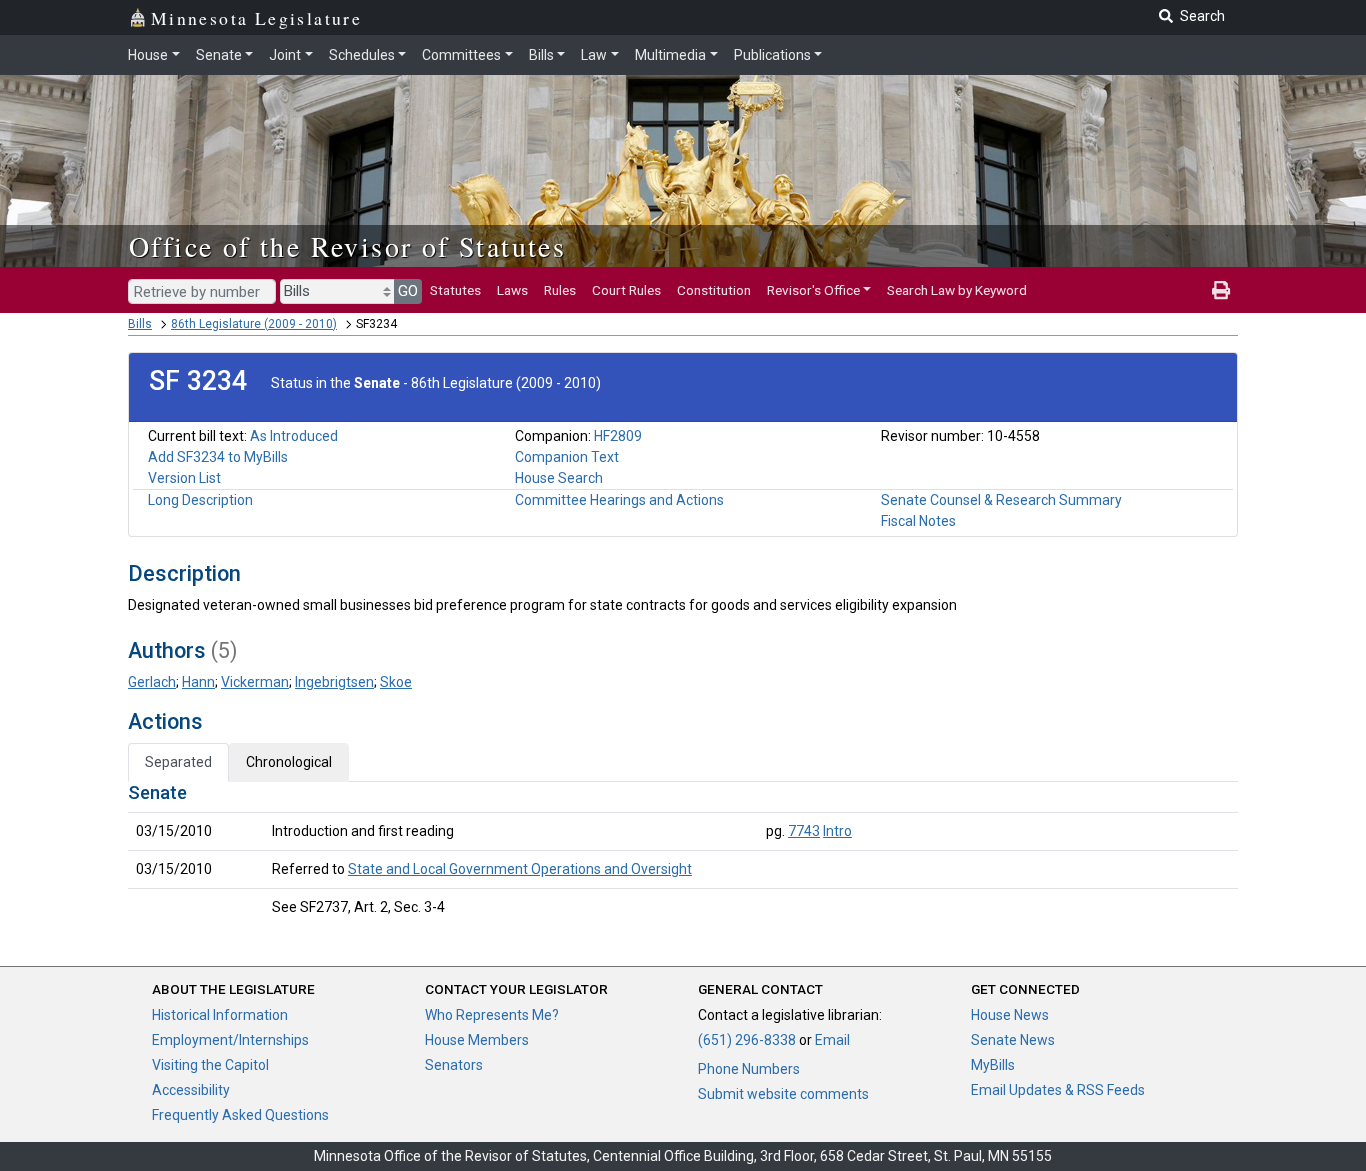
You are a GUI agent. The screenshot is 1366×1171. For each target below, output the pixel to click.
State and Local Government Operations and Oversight (520, 869)
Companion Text (567, 457)
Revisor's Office (813, 290)
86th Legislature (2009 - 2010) (254, 324)
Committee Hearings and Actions (619, 500)
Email (832, 1040)
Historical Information (220, 1015)
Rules (560, 290)
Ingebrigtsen (334, 682)
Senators (454, 1065)
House (148, 55)
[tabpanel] (683, 854)
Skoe (396, 682)
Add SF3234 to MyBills (218, 457)
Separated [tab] (178, 762)
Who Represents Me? (492, 1015)
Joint (285, 55)
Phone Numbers (749, 1069)
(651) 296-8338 (747, 1040)
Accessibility (191, 1090)
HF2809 (618, 436)
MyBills (993, 1065)
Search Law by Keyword (957, 290)
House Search (559, 478)
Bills (541, 55)
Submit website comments (783, 1094)
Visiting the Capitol (210, 1065)
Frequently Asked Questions (240, 1115)
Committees (461, 55)
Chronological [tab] (289, 762)
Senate (219, 55)
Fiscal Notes (918, 521)
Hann (198, 682)
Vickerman (255, 682)
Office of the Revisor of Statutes (347, 246)
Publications (772, 55)
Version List (184, 478)
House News (1010, 1015)
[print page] (1221, 290)
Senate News (1013, 1040)
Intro (837, 831)
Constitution (714, 290)
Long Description (200, 500)
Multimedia (670, 55)
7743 (804, 831)
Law (594, 55)
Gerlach (152, 682)
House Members (477, 1040)
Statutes (455, 290)
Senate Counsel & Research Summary (1001, 500)
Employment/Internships (230, 1040)
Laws (512, 290)
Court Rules (626, 290)
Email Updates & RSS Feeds (1058, 1090)
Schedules (362, 55)
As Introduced (294, 436)
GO (408, 291)
